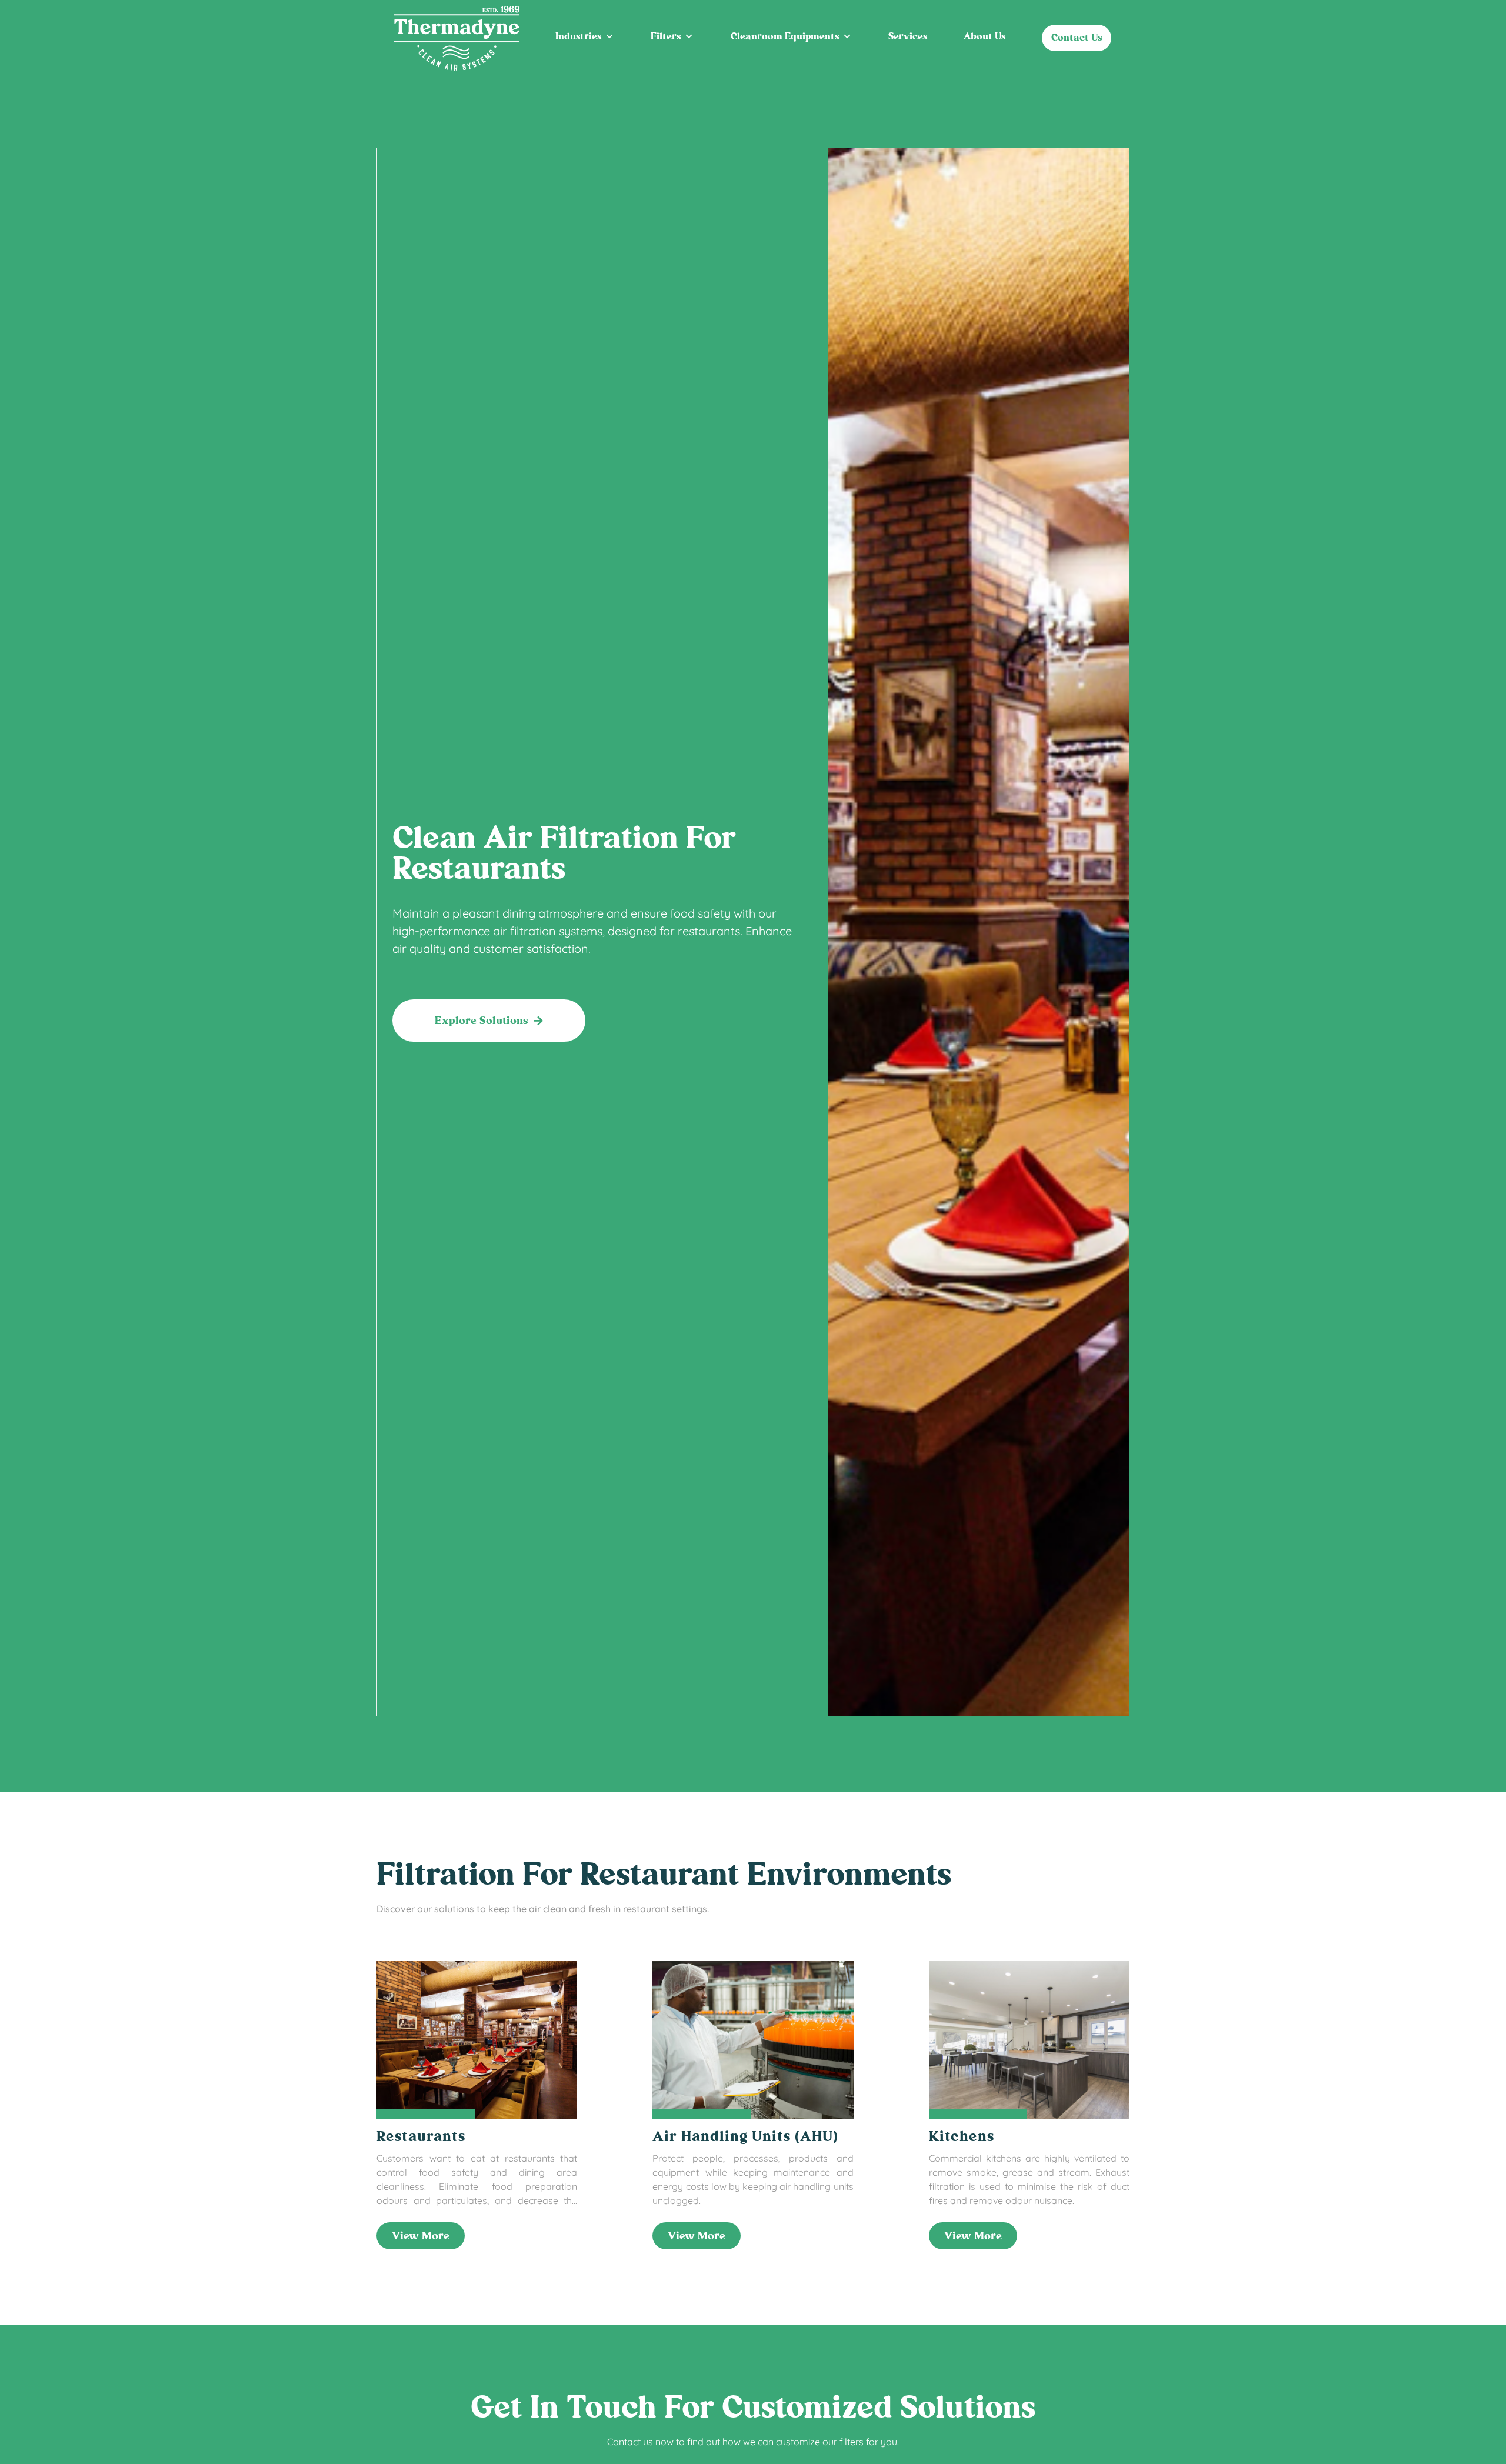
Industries (578, 36)
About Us (984, 36)
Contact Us (1077, 37)
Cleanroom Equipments (785, 36)
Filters (666, 36)
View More (421, 2236)
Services (908, 36)
